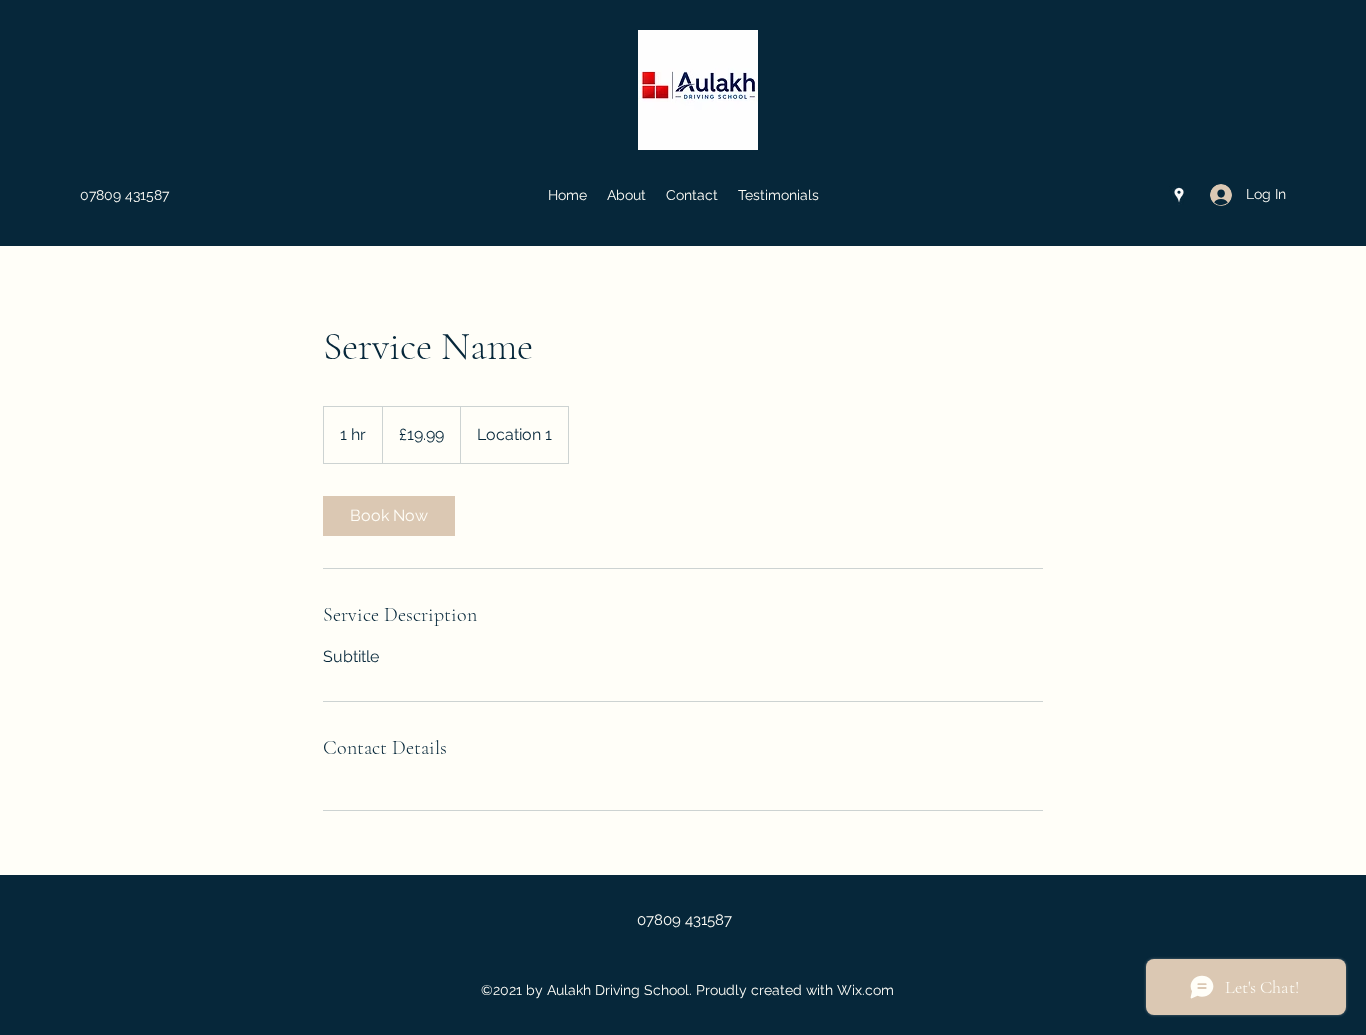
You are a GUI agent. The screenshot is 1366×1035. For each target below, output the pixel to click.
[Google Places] (1179, 195)
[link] (389, 516)
